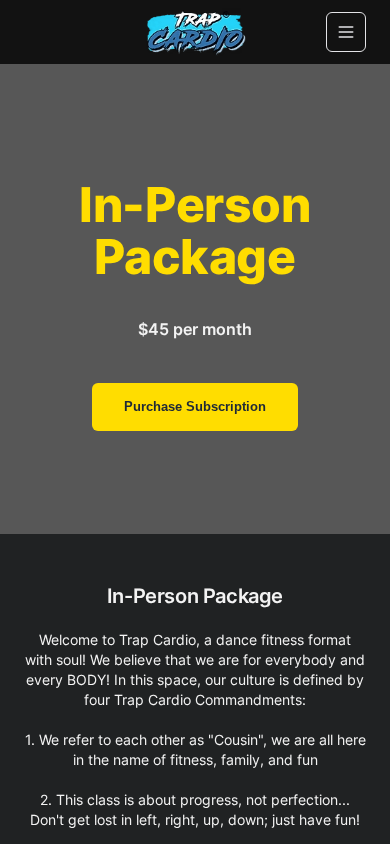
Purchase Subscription (195, 406)
